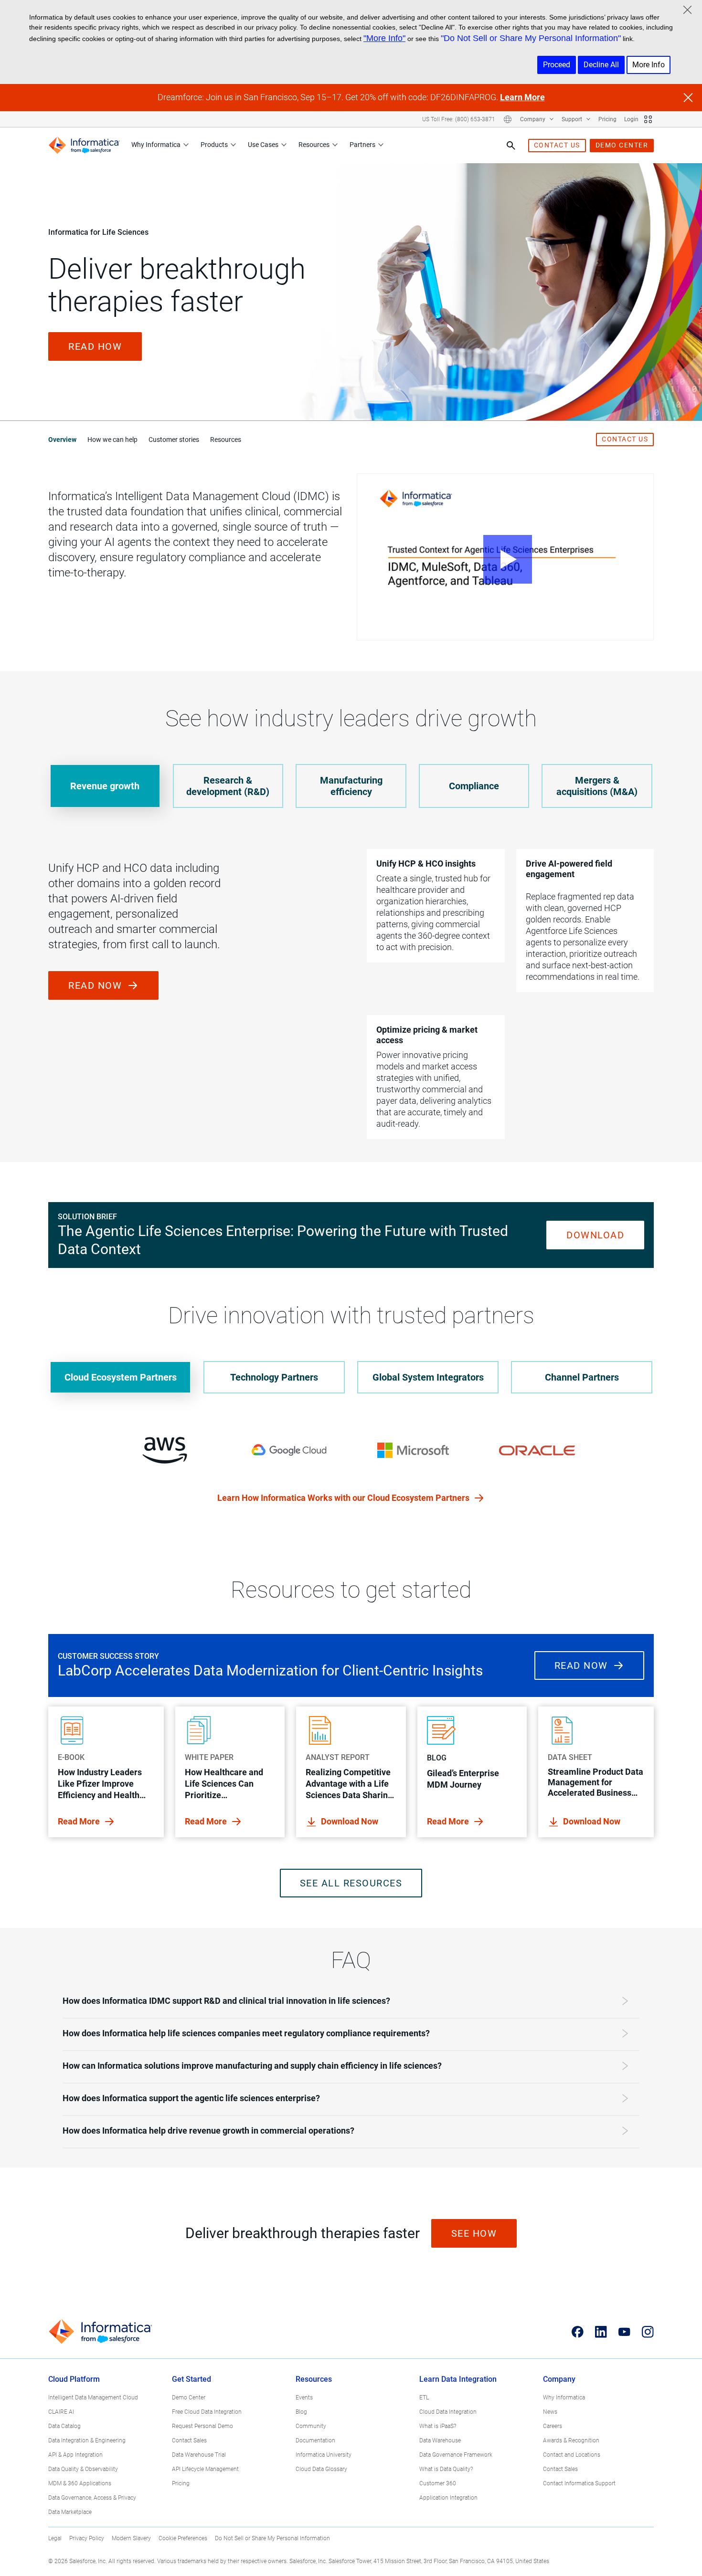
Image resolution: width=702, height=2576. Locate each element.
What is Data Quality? (446, 2469)
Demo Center (189, 2398)
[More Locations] (508, 119)
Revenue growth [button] (105, 786)
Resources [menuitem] (226, 440)
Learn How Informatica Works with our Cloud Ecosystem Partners (344, 1498)
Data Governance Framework (456, 2455)
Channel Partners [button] (582, 1377)
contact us (557, 145)
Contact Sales (189, 2440)
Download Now (350, 1821)
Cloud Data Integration (448, 2412)
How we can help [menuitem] (112, 440)
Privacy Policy (87, 2538)
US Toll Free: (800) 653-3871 (459, 119)
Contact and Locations (572, 2455)
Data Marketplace (70, 2512)
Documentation (315, 2440)
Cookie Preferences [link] (183, 2538)
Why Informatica (156, 145)
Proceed (557, 65)
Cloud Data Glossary (321, 2469)
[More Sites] (648, 119)
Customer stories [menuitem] (174, 440)
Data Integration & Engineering (87, 2440)
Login (631, 119)
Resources (314, 145)
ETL (424, 2398)
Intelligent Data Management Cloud (93, 2398)
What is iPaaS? (438, 2426)
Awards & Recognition (571, 2440)
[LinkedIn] (601, 2332)
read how (95, 346)
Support (573, 119)
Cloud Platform (74, 2379)
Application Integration (448, 2498)
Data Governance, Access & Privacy (92, 2498)
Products (214, 145)
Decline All (601, 65)
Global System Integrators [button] (428, 1377)
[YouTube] (624, 2332)
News (550, 2412)
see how (474, 2233)
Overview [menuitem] (62, 440)
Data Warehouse (440, 2440)
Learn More (522, 97)
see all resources (351, 1883)
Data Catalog (64, 2426)
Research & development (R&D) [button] (228, 786)
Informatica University (324, 2455)
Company (533, 119)
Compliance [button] (474, 786)
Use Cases (263, 145)
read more (80, 1821)
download (595, 1235)
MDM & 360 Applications (80, 2483)
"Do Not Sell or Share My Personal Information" (531, 38)
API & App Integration (75, 2455)
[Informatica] (84, 145)
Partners (362, 145)
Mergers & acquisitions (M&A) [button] (597, 786)
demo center (622, 145)
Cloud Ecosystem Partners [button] (121, 1377)
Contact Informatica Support (579, 2483)
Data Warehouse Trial (199, 2455)
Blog (301, 2412)
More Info (649, 65)
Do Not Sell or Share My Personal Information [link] (272, 2538)
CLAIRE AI (61, 2412)
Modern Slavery (131, 2538)
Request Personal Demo (202, 2426)
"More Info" (384, 38)
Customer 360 (438, 2483)
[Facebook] (578, 2332)
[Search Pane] (511, 146)
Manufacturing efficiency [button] (351, 786)
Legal (55, 2538)
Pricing (607, 119)
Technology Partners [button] (274, 1377)
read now (97, 985)
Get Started (191, 2379)
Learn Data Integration (458, 2379)
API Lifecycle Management (205, 2469)
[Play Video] (505, 557)
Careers (553, 2426)
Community (311, 2426)
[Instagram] (648, 2332)
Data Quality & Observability (83, 2469)
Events (304, 2398)
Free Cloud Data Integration (207, 2412)
